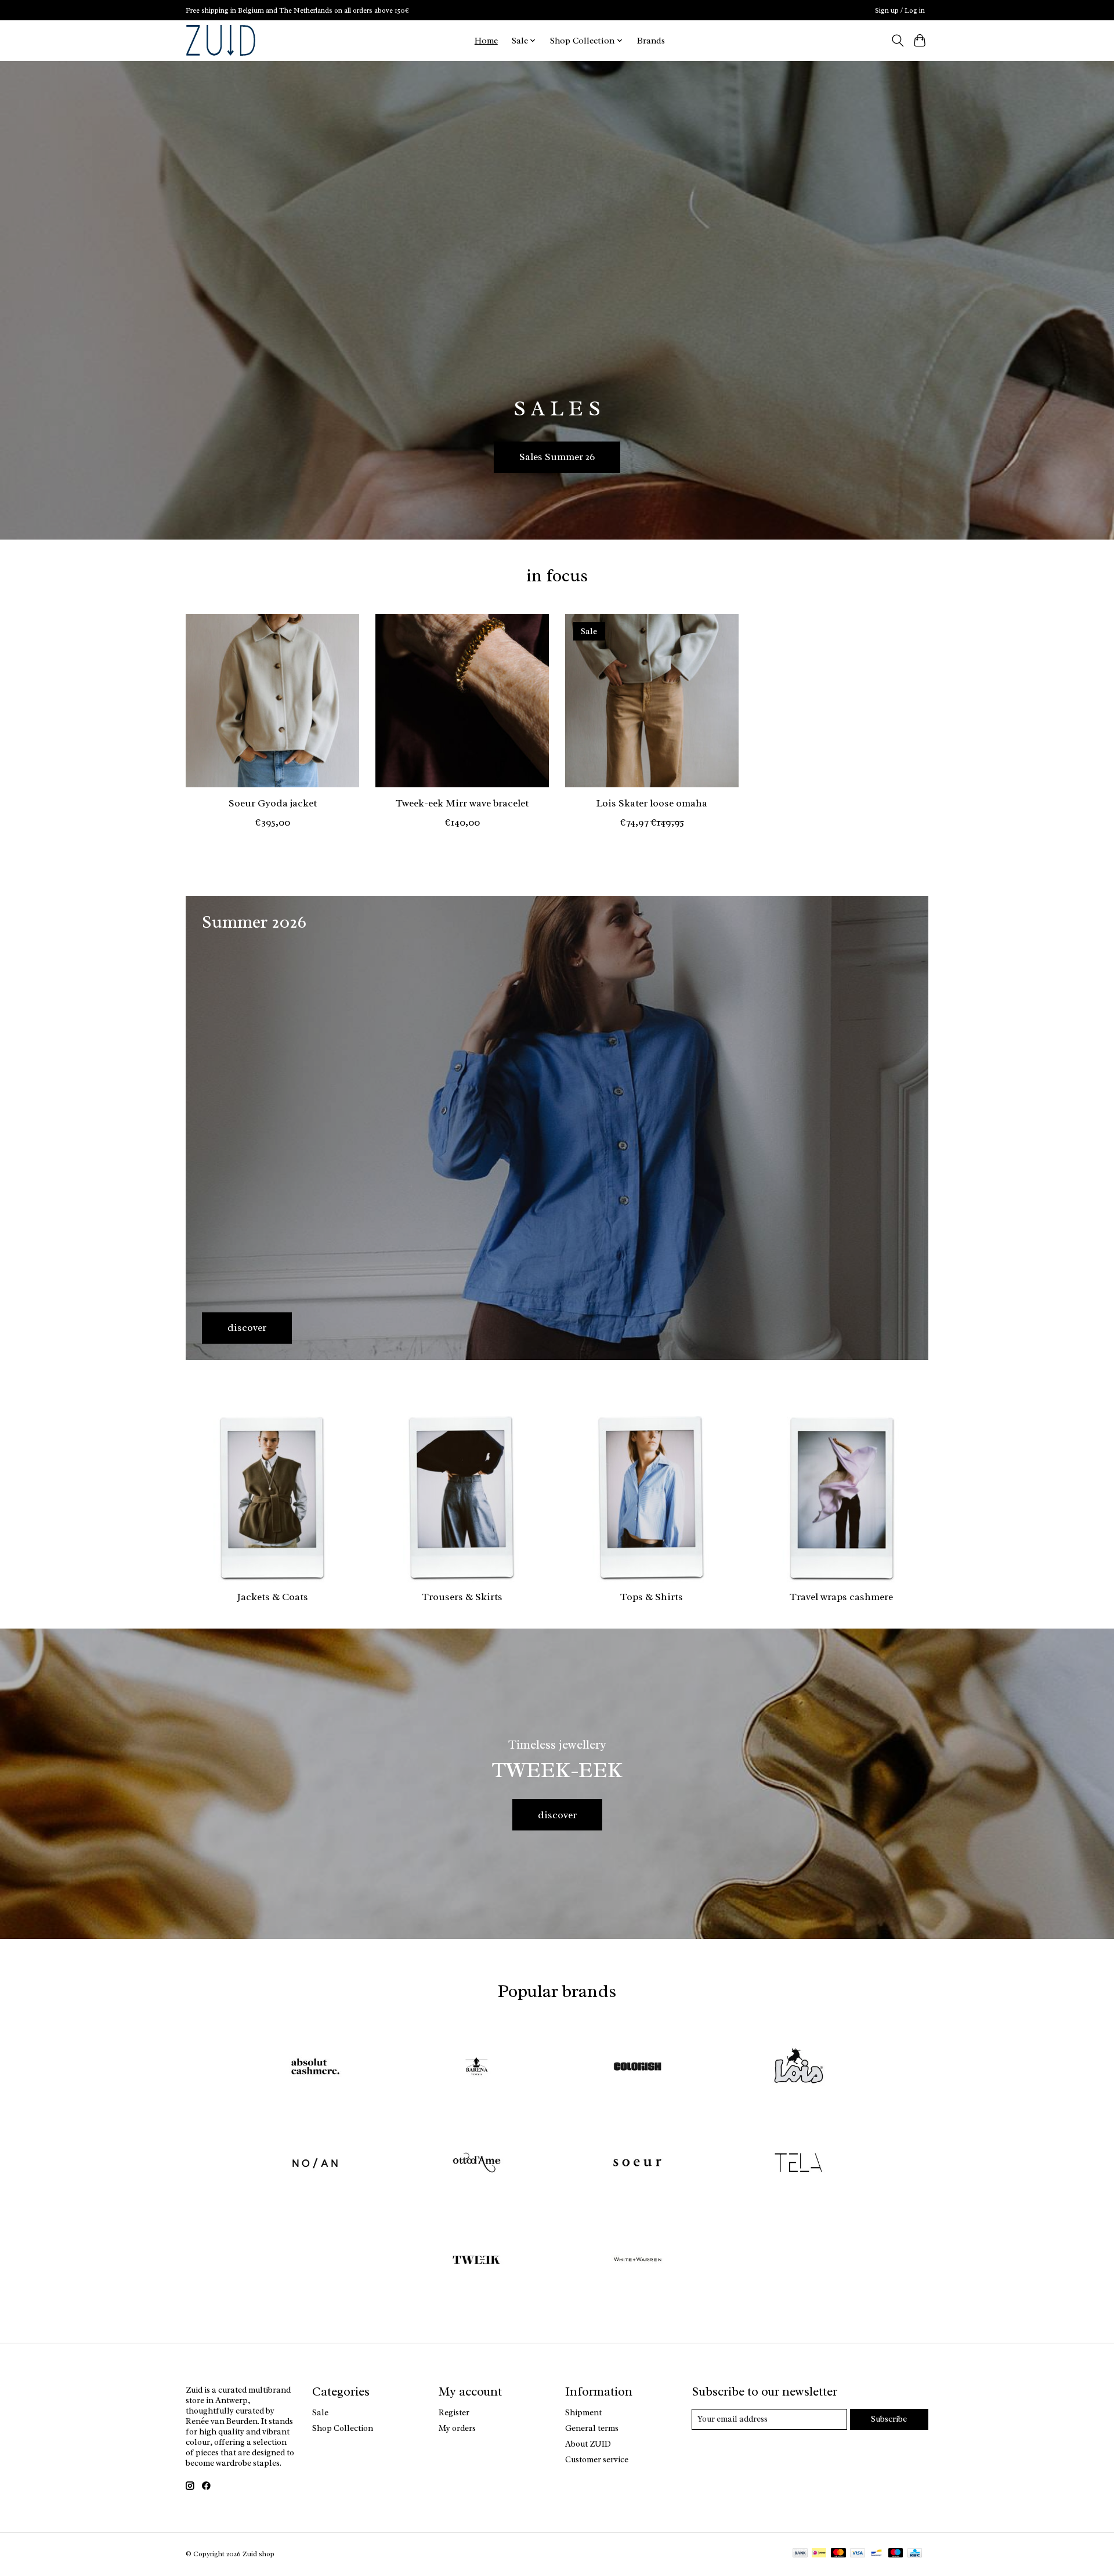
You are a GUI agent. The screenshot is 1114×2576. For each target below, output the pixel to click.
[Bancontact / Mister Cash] (876, 2554)
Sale (320, 2412)
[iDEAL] (819, 2554)
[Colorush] (638, 2067)
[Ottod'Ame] (476, 2164)
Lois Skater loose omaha (652, 803)
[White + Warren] (638, 2261)
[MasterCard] (838, 2554)
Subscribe (889, 2419)
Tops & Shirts (652, 1597)
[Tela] (798, 2164)
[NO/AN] (316, 2164)
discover (557, 1815)
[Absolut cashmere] (316, 2067)
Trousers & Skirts (462, 1597)
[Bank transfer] (800, 2554)
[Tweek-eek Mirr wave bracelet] (462, 701)
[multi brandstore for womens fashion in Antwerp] (221, 40)
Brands (651, 41)
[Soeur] (638, 2164)
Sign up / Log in (900, 10)
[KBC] (915, 2554)
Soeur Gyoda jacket (273, 803)
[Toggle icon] (897, 41)
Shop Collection (343, 2428)
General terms (592, 2428)
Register (454, 2412)
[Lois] (798, 2067)
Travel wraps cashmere (841, 1597)
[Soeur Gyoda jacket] (272, 701)
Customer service (597, 2459)
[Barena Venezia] (476, 2067)
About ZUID (588, 2444)
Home (486, 41)
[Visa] (858, 2554)
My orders (457, 2428)
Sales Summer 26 (557, 457)
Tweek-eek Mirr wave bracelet (462, 803)
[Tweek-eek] (476, 2261)
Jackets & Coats (272, 1597)
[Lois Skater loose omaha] (652, 701)
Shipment (583, 2412)
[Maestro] (896, 2554)
